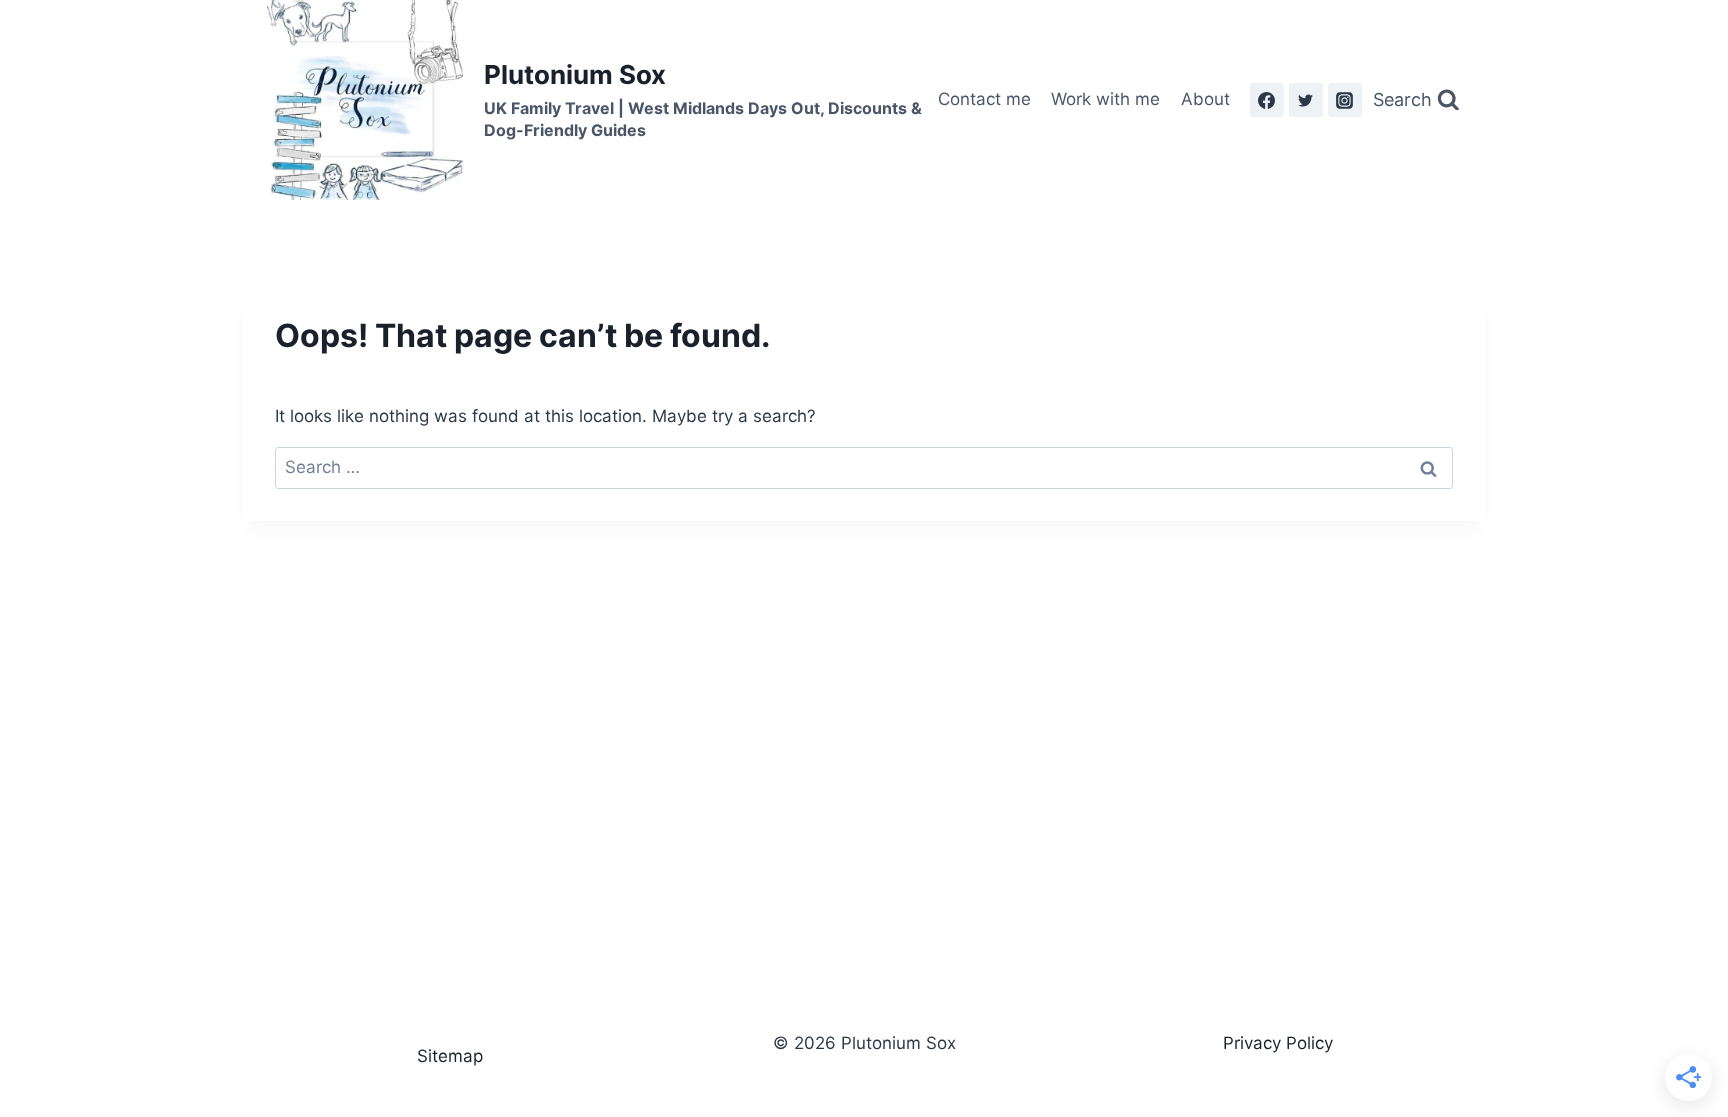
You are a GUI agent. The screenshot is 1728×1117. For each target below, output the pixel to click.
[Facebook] (1267, 100)
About (1205, 99)
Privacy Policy (1278, 1043)
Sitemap (450, 1056)
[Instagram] (1345, 100)
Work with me (1105, 99)
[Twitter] (1306, 100)
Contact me (984, 99)
